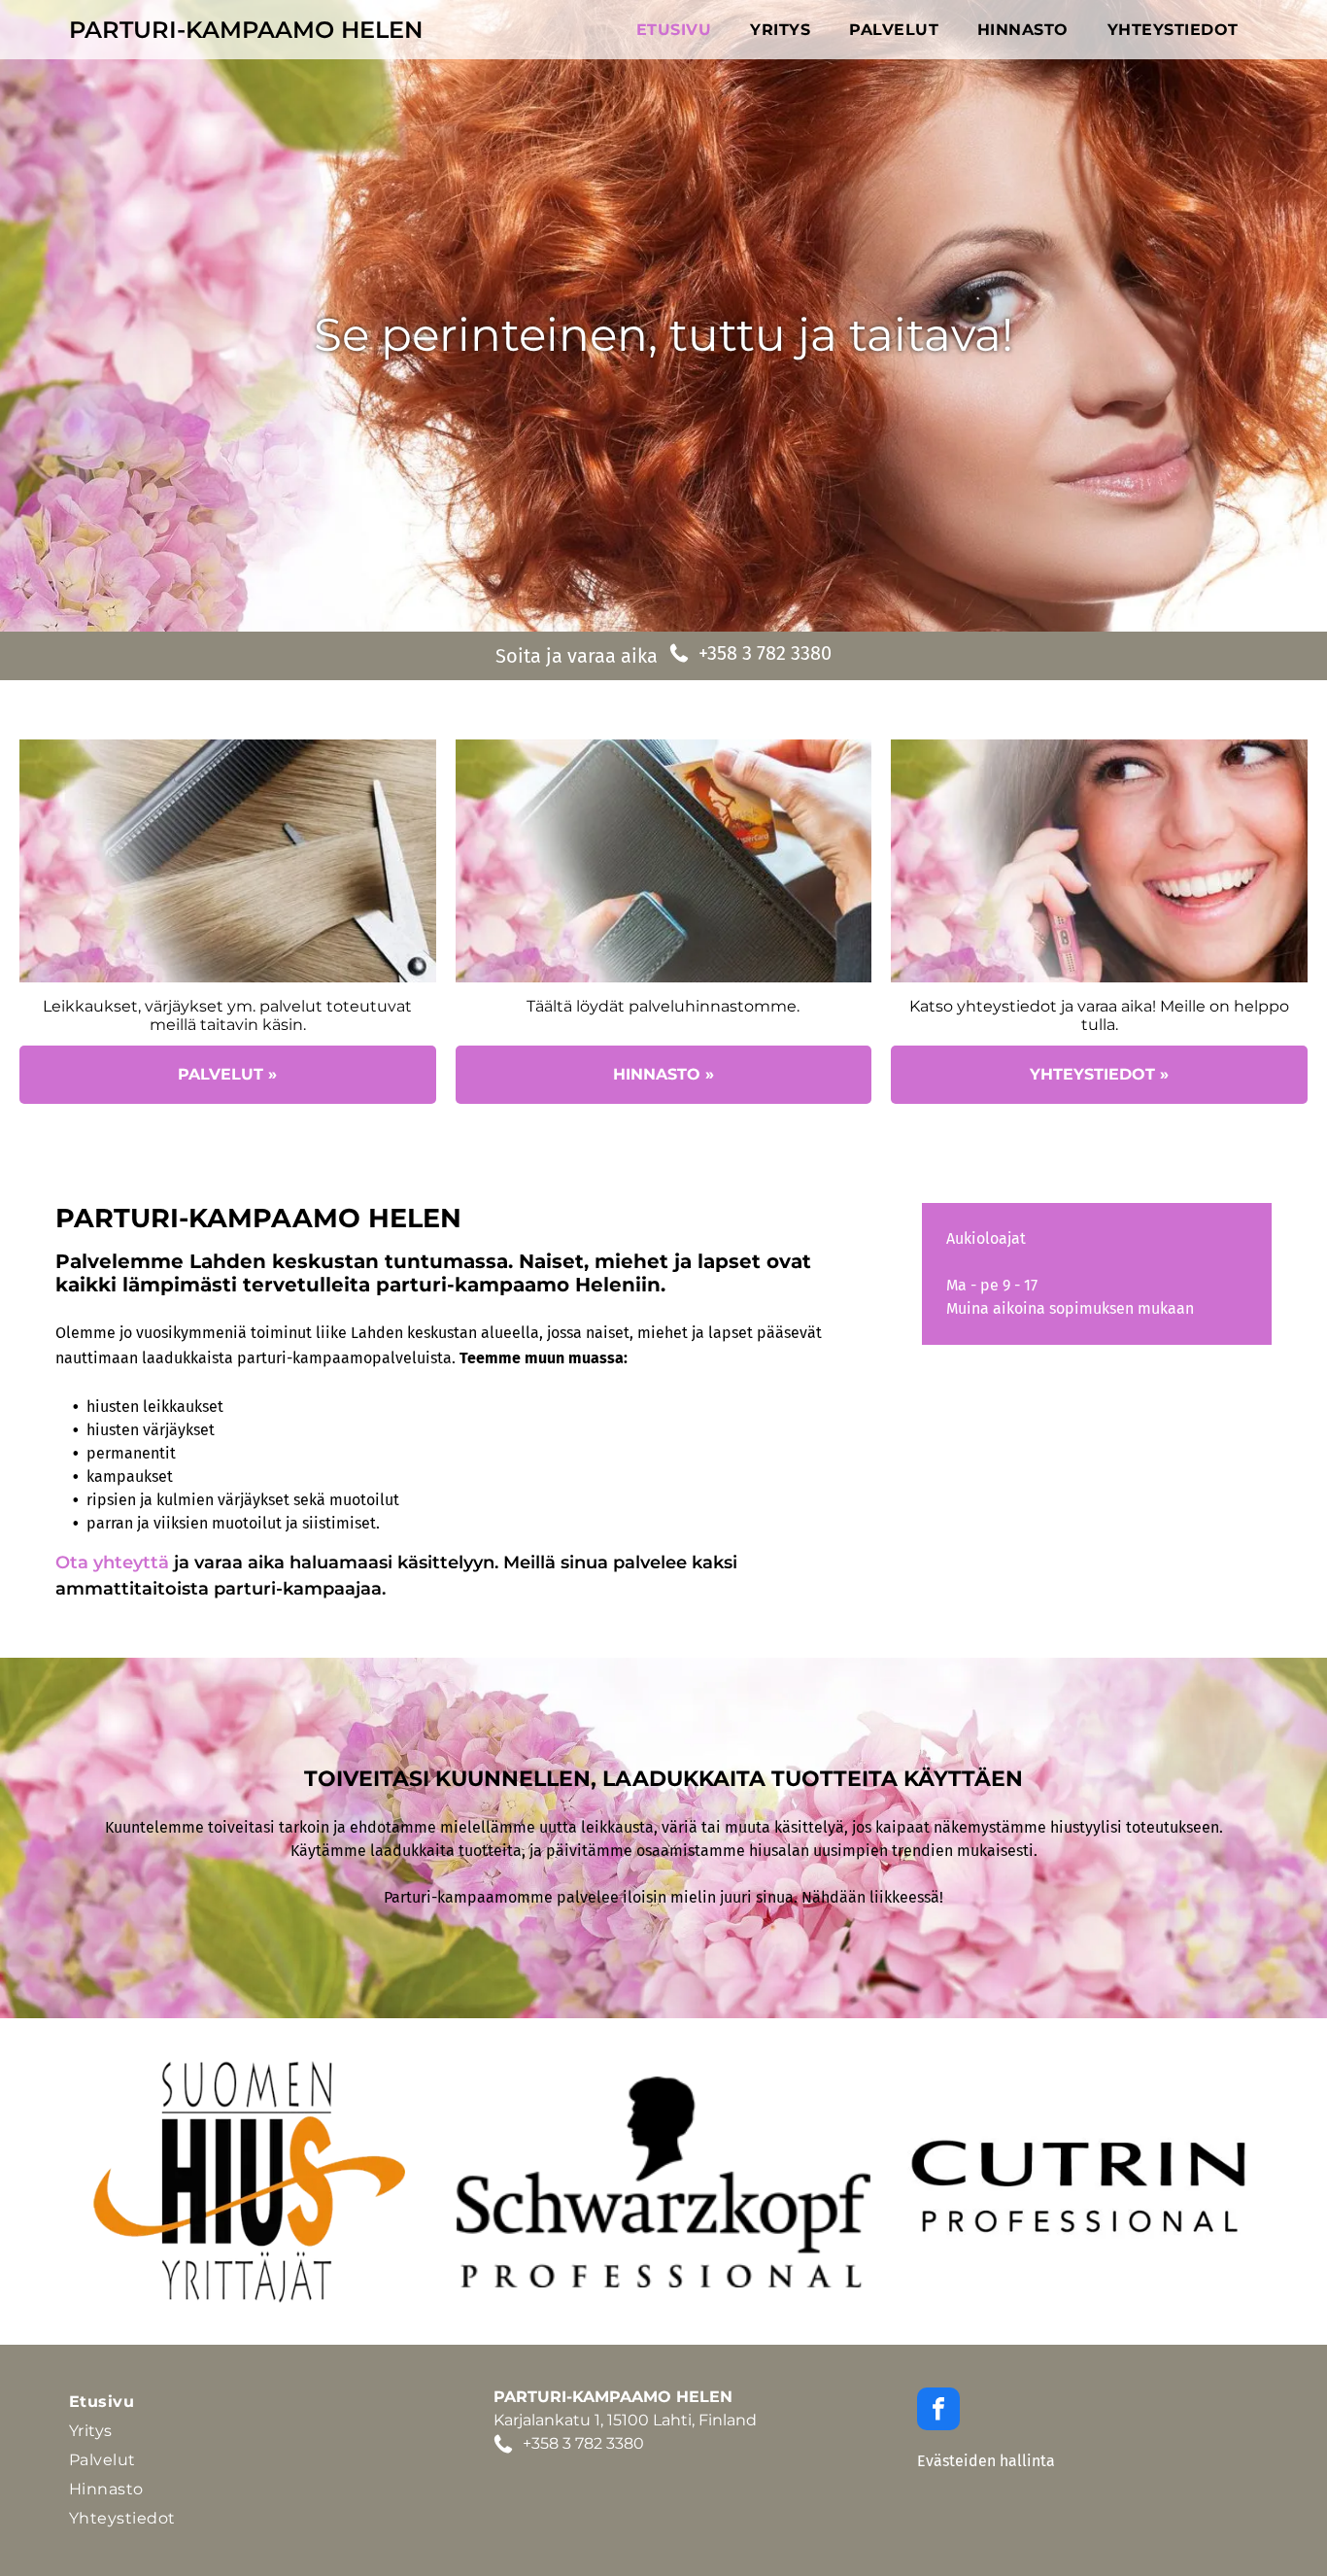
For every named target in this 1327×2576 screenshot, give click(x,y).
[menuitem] (674, 30)
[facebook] (938, 2411)
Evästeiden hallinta (986, 2461)
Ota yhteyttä (112, 1563)
